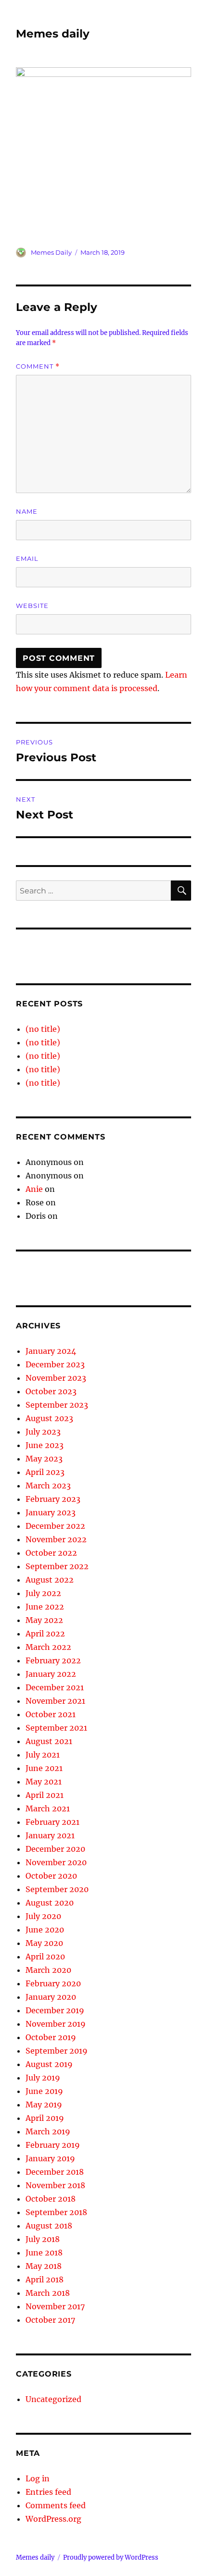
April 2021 (45, 1795)
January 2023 (51, 1512)
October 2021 (51, 1714)
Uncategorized (53, 2399)
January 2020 (51, 1997)
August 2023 (49, 1418)
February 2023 (53, 1499)
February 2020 (53, 1983)
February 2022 (53, 1660)
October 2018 (51, 2199)
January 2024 (51, 1351)
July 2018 (43, 2239)
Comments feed (56, 2505)
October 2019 (51, 2037)
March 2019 (48, 2131)
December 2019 (55, 2010)
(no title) (43, 1029)
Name (27, 511)
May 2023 (44, 1459)
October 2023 (51, 1391)
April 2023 (45, 1472)
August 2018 (49, 2226)
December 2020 (55, 1849)
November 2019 (56, 2024)
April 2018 (45, 2279)
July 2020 (43, 1916)
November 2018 (55, 2185)
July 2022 (43, 1593)
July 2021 (43, 1755)
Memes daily (53, 34)
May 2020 (44, 1943)
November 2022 (56, 1539)
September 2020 (57, 1889)
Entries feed (48, 2492)
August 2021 (49, 1741)
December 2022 (55, 1526)
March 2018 (48, 2293)
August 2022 (50, 1580)
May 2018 (44, 2266)
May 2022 (44, 1620)
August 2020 (50, 1903)
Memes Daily (51, 252)
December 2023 (55, 1364)
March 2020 (48, 1970)
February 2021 (52, 1822)
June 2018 (44, 2253)
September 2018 (56, 2212)
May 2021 (44, 1782)
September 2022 (57, 1566)
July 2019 (43, 2078)
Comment (38, 366)
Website (32, 606)
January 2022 (51, 1674)
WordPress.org (53, 2519)
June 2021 (44, 1768)
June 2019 (44, 2091)
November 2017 (55, 2306)
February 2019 (53, 2145)
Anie (34, 1189)
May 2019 (44, 2105)
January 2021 (50, 1835)
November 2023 (56, 1378)
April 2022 (45, 1634)
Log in (38, 2478)
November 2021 (55, 1701)
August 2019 (49, 2064)
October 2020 (51, 1876)
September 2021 (56, 1728)
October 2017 (50, 2320)
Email (27, 558)
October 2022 (51, 1553)
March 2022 (48, 1647)
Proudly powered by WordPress (111, 2557)
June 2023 (45, 1445)
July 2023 (43, 1432)
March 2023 (48, 1486)
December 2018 (55, 2172)
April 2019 (45, 2118)
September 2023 (57, 1405)
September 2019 (57, 2051)
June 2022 (45, 1607)
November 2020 (56, 1862)
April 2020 (45, 1957)
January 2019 (50, 2158)
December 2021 (55, 1687)
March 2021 (48, 1808)
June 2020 (45, 1930)
